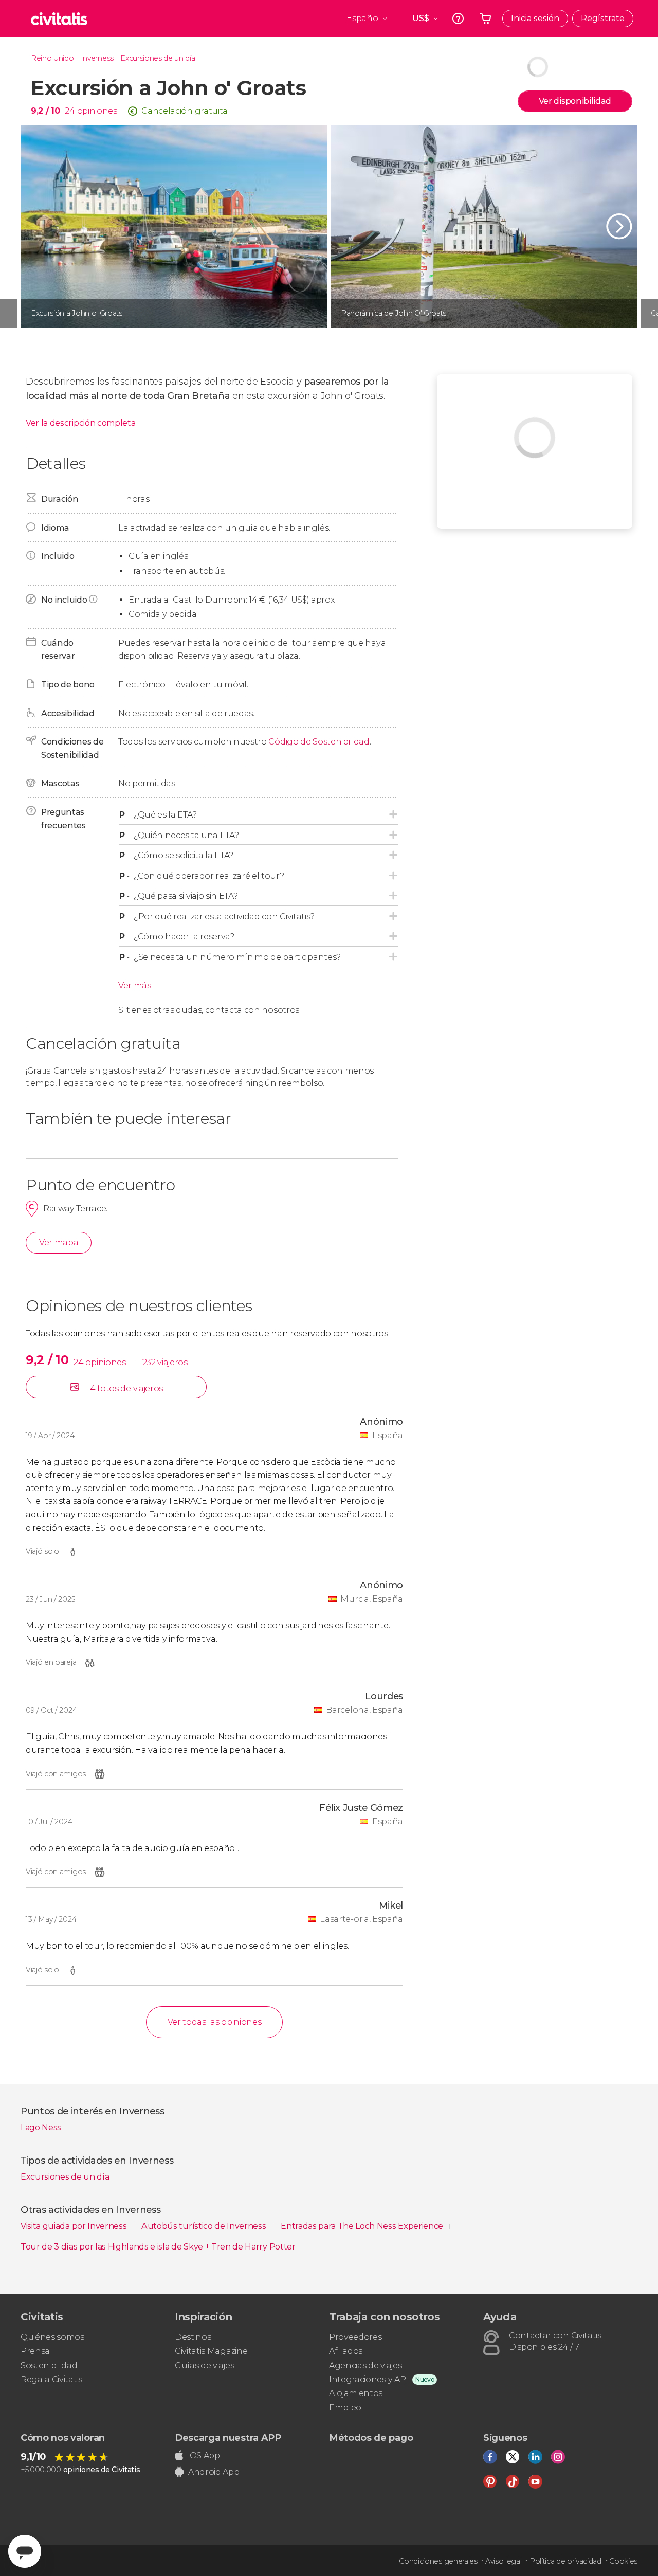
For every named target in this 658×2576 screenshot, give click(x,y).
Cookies (623, 2561)
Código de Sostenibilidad (319, 742)
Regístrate (603, 18)
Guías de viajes (204, 2365)
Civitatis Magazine (211, 2351)
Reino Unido (52, 58)
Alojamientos (356, 2393)
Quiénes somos (52, 2337)
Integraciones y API (369, 2379)
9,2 (45, 111)
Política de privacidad (565, 2561)
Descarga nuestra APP (228, 2438)
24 (70, 111)
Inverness (97, 58)
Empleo (345, 2408)
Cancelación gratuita (185, 111)
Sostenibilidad (49, 2365)
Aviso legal (503, 2561)
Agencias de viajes (365, 2365)
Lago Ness (41, 2127)
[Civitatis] (59, 19)
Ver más (135, 985)
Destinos (193, 2337)
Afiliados (346, 2351)
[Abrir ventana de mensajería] (25, 2551)
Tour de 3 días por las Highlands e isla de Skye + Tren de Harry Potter (158, 2247)
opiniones (97, 111)
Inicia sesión (535, 18)
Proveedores (355, 2337)
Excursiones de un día (158, 58)
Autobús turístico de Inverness (205, 2226)
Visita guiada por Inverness (75, 2226)
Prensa (35, 2351)
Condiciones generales (438, 2561)
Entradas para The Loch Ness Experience (363, 2226)
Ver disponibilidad (575, 101)
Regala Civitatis (51, 2379)
